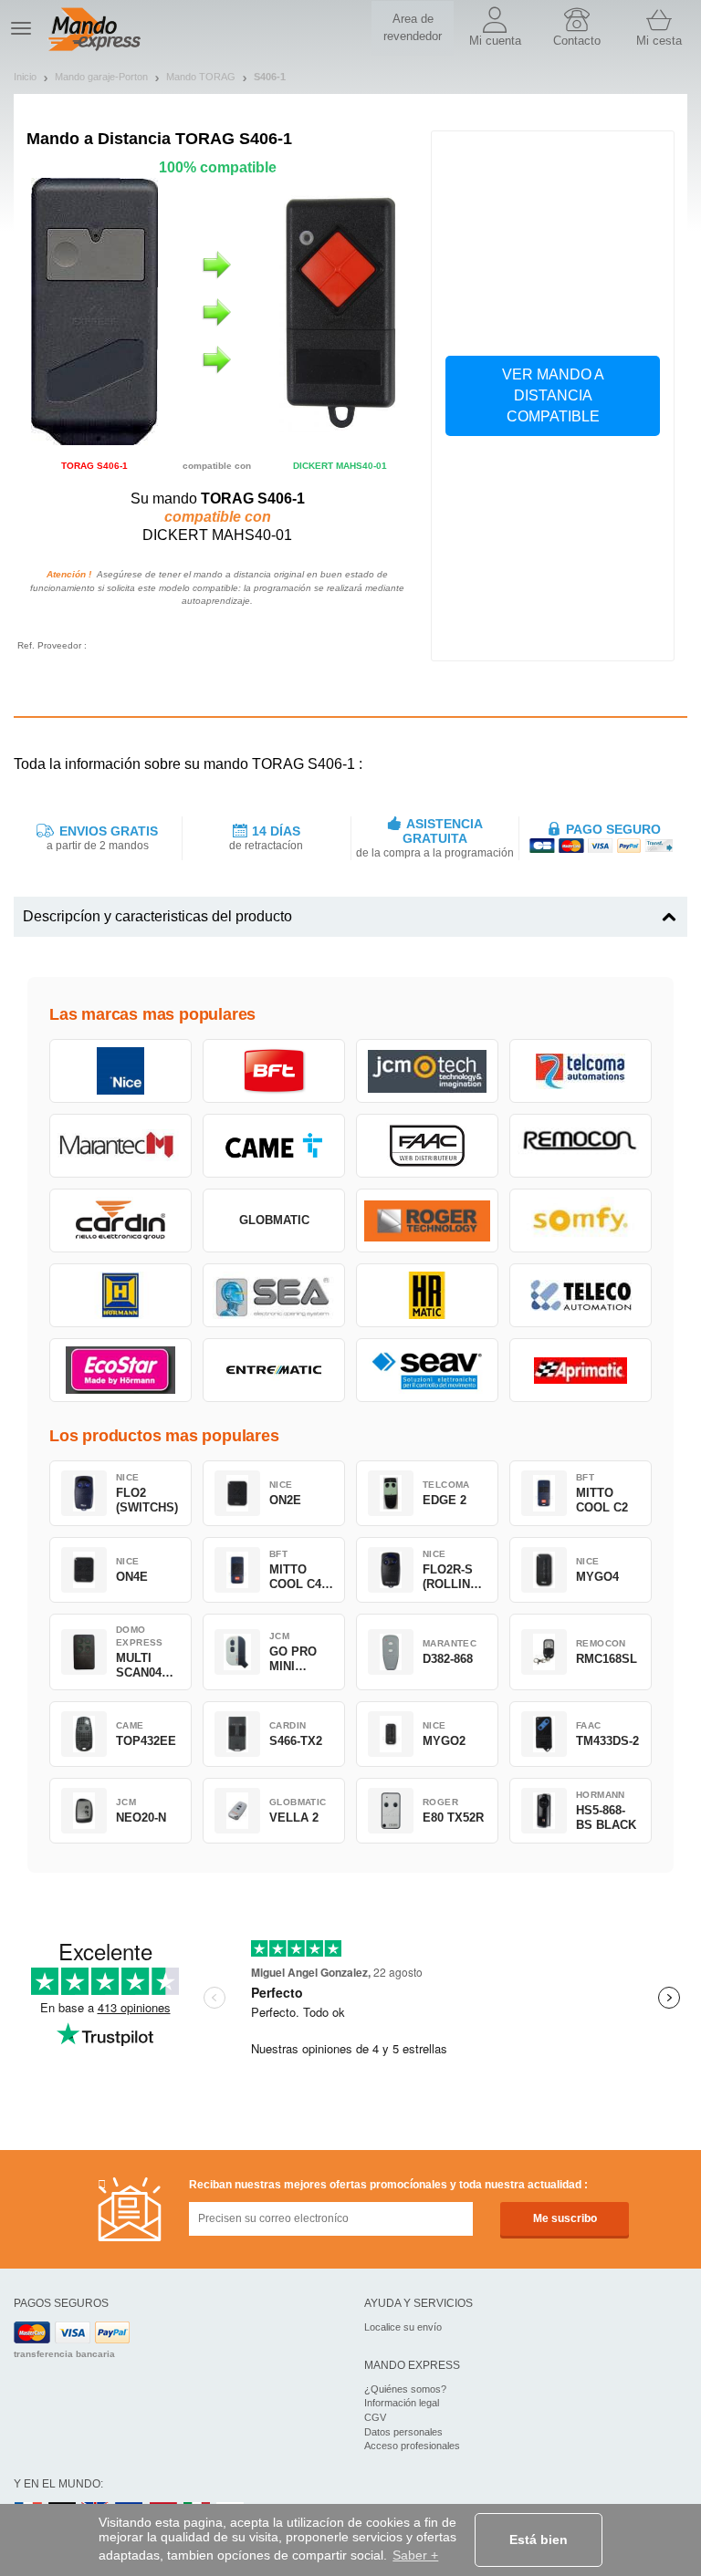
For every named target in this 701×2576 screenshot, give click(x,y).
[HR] (427, 1295)
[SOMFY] (581, 1220)
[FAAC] (427, 1146)
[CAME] (274, 1146)
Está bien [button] (539, 2540)
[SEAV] (427, 1370)
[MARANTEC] (120, 1146)
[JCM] (427, 1071)
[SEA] (274, 1295)
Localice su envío (403, 2327)
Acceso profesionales (412, 2446)
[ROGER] (427, 1220)
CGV (375, 2417)
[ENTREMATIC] (274, 1370)
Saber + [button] (415, 2555)
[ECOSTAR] (120, 1370)
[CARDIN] (120, 1220)
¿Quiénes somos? (405, 2389)
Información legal (402, 2403)
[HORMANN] (120, 1295)
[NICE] (120, 1071)
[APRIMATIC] (581, 1370)
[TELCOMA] (581, 1071)
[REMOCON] (581, 1146)
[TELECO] (581, 1295)
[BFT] (274, 1071)
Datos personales (403, 2432)
